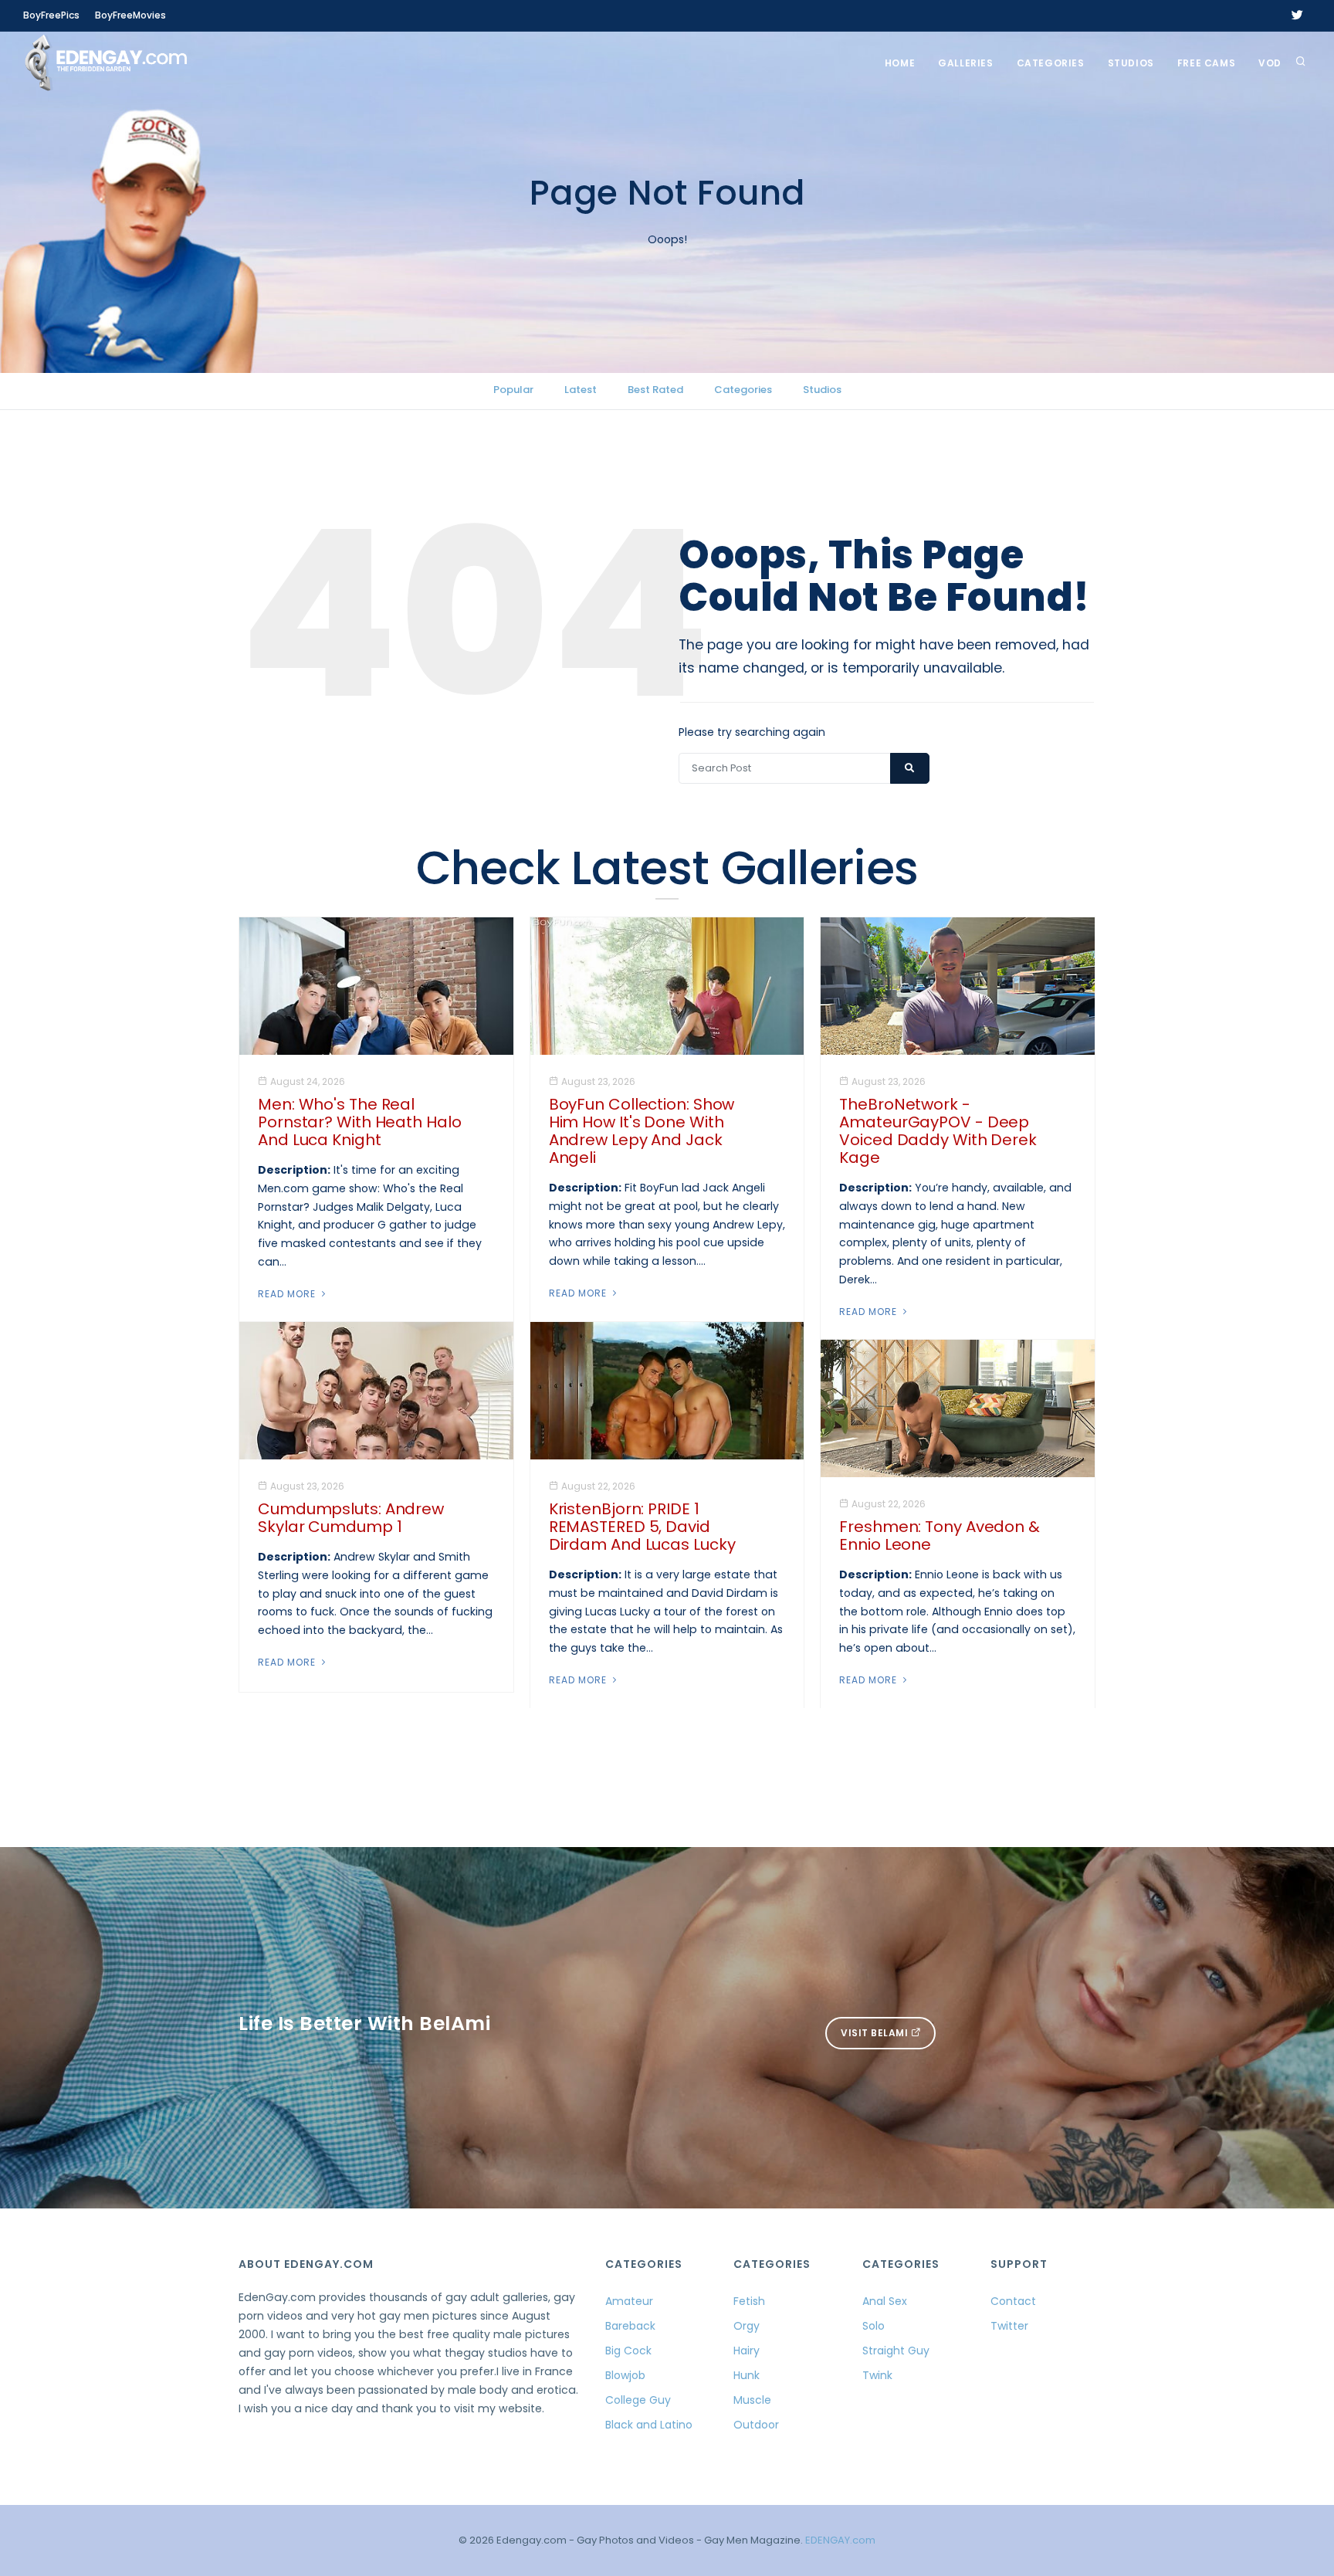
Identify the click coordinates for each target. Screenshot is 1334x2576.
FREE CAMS (1206, 63)
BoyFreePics (51, 15)
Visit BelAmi (876, 2033)
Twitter (1009, 2326)
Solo (874, 2326)
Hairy (747, 2351)
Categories (1051, 63)
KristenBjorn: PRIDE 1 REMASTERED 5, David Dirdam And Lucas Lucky (642, 1527)
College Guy (638, 2400)
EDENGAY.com (840, 2540)
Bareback (630, 2326)
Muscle (752, 2400)
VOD (1270, 63)
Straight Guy (896, 2351)
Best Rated (655, 390)
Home (900, 63)
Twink (877, 2375)
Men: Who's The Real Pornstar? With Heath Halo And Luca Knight (360, 1122)
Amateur (629, 2301)
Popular (513, 390)
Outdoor (756, 2425)
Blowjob (625, 2375)
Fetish (749, 2301)
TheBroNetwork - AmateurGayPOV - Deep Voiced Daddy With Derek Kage (938, 1131)
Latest (581, 390)
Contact (1013, 2301)
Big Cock (628, 2351)
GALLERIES (965, 63)
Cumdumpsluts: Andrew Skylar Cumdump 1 (351, 1518)
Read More (288, 1294)
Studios (1131, 63)
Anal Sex (885, 2301)
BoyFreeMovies (130, 15)
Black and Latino (649, 2425)
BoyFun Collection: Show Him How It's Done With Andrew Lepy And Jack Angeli (642, 1131)
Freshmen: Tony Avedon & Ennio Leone (940, 1535)
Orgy (747, 2326)
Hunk (747, 2375)
